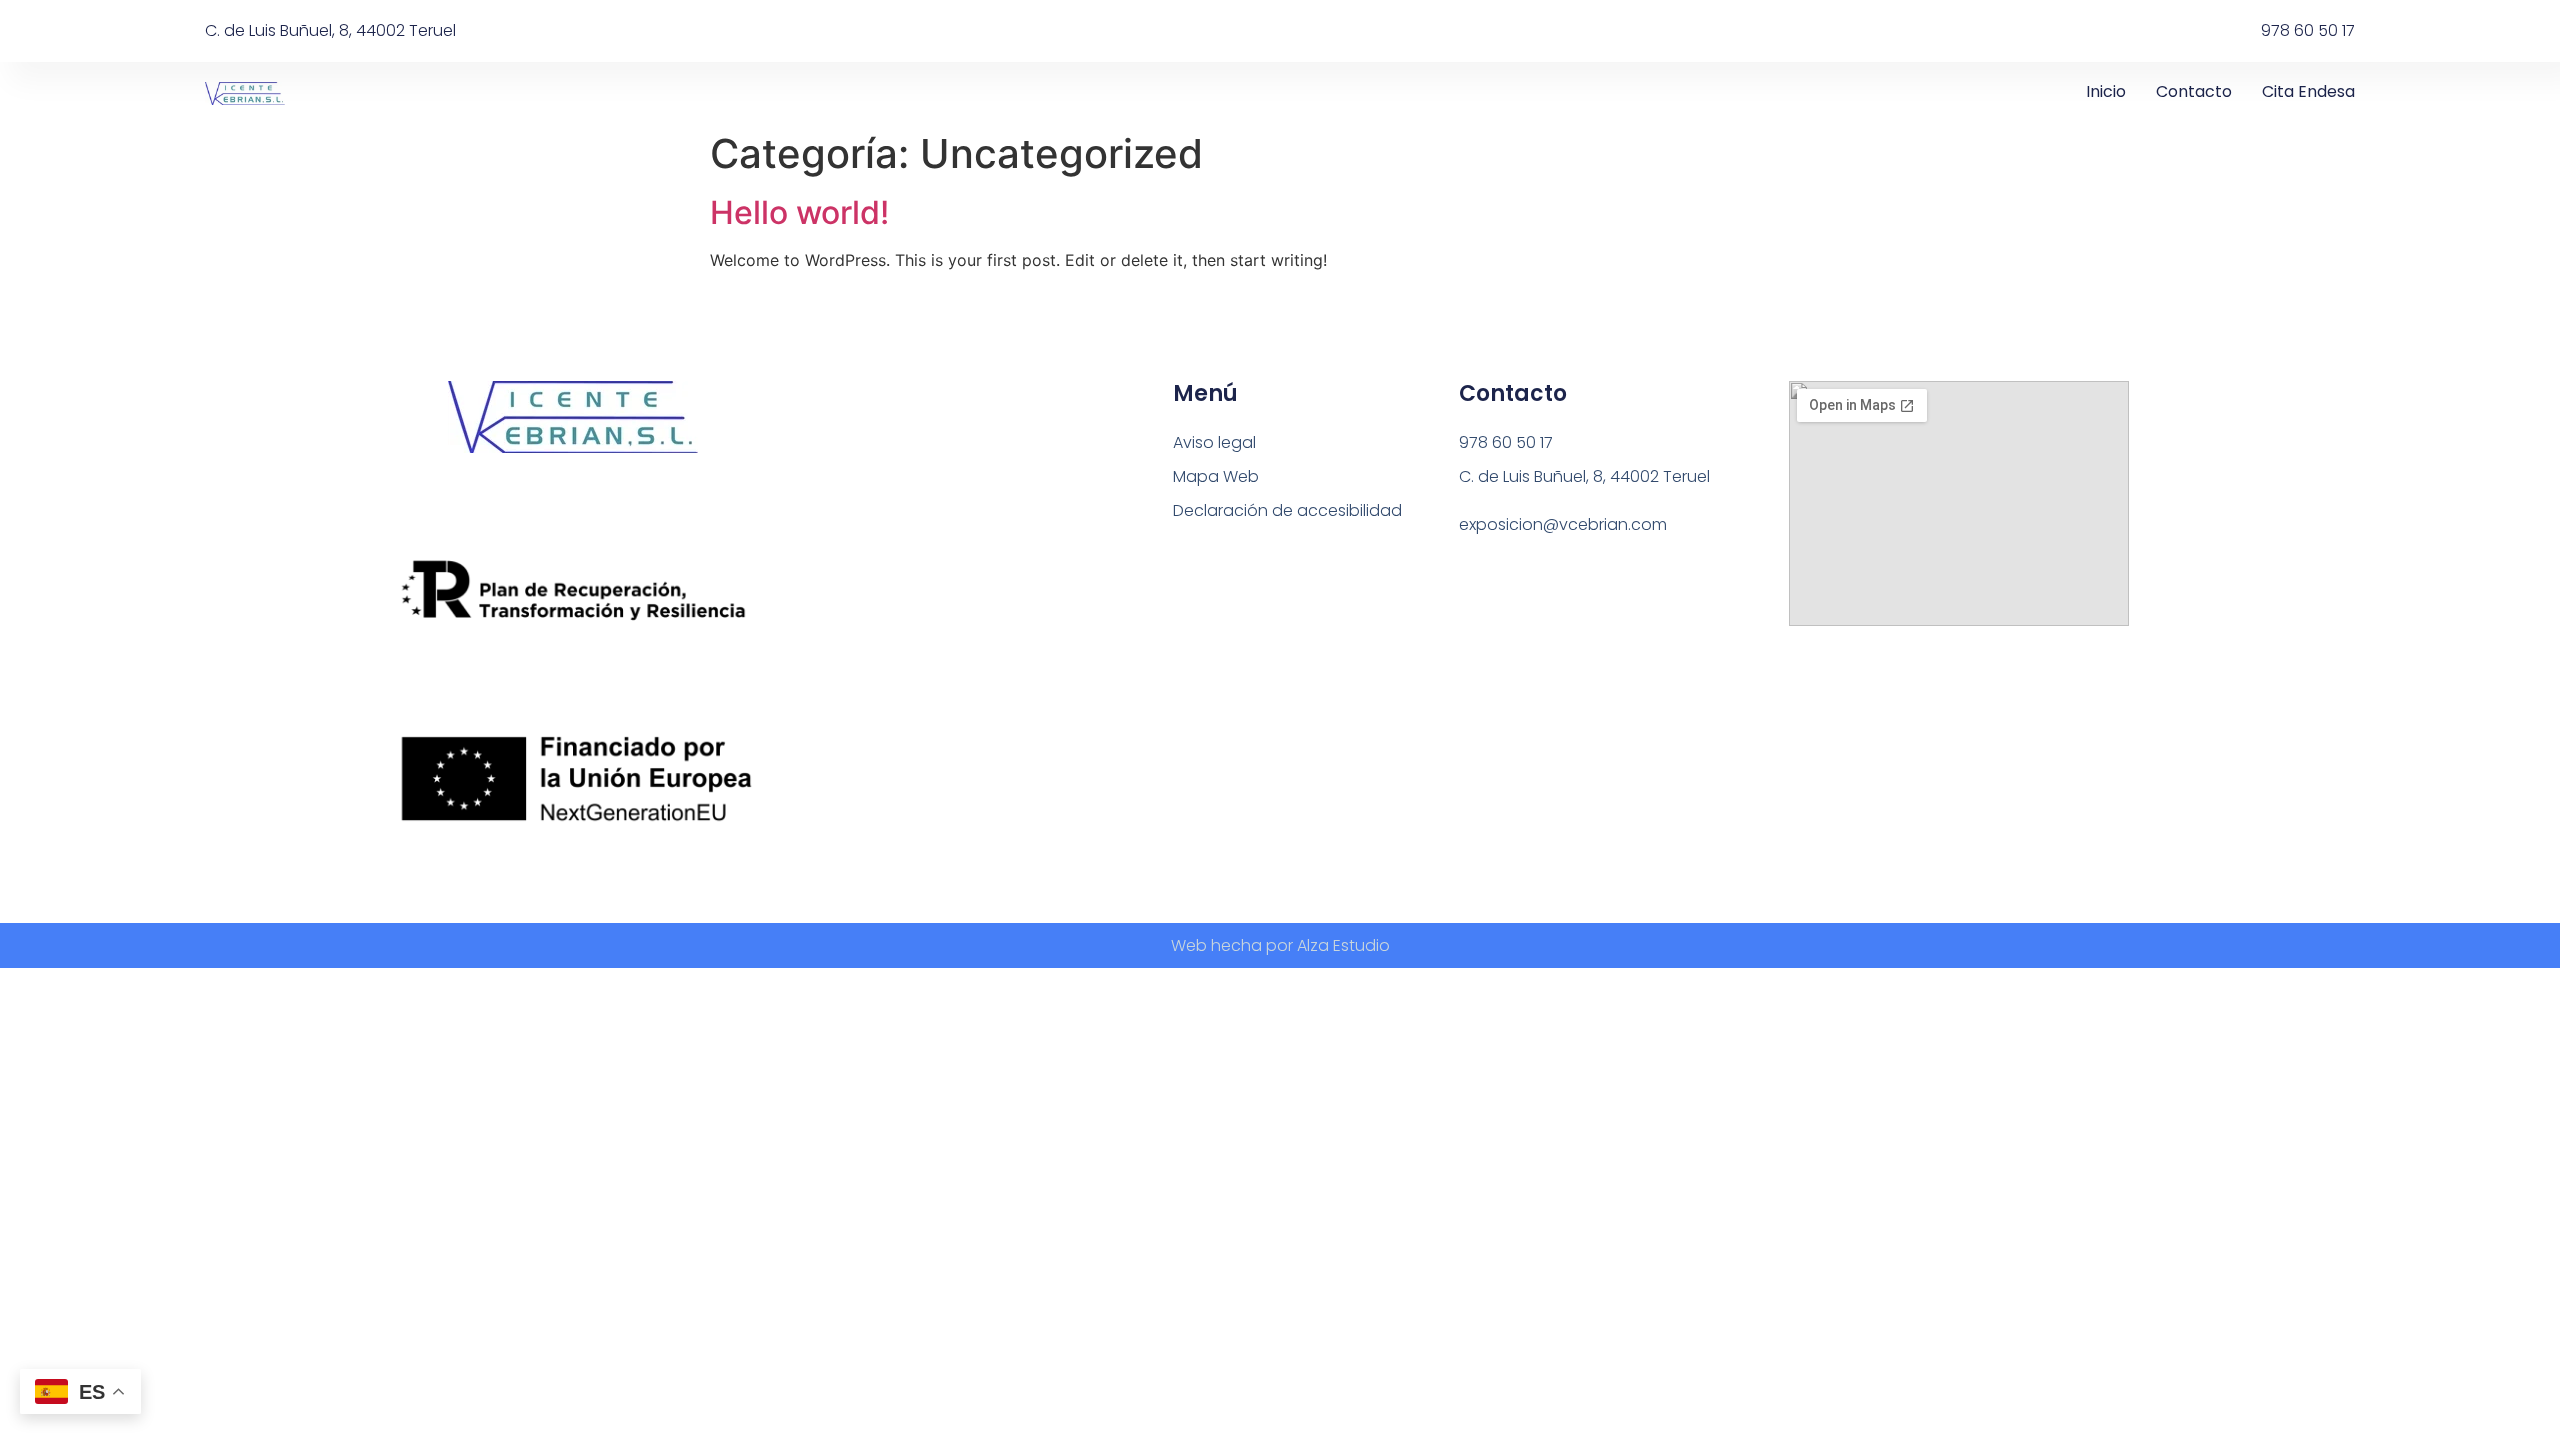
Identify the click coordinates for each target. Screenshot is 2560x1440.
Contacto (2194, 91)
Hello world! (799, 212)
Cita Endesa (2308, 91)
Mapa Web (1216, 476)
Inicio (2106, 91)
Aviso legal (1214, 442)
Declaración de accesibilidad (1287, 510)
